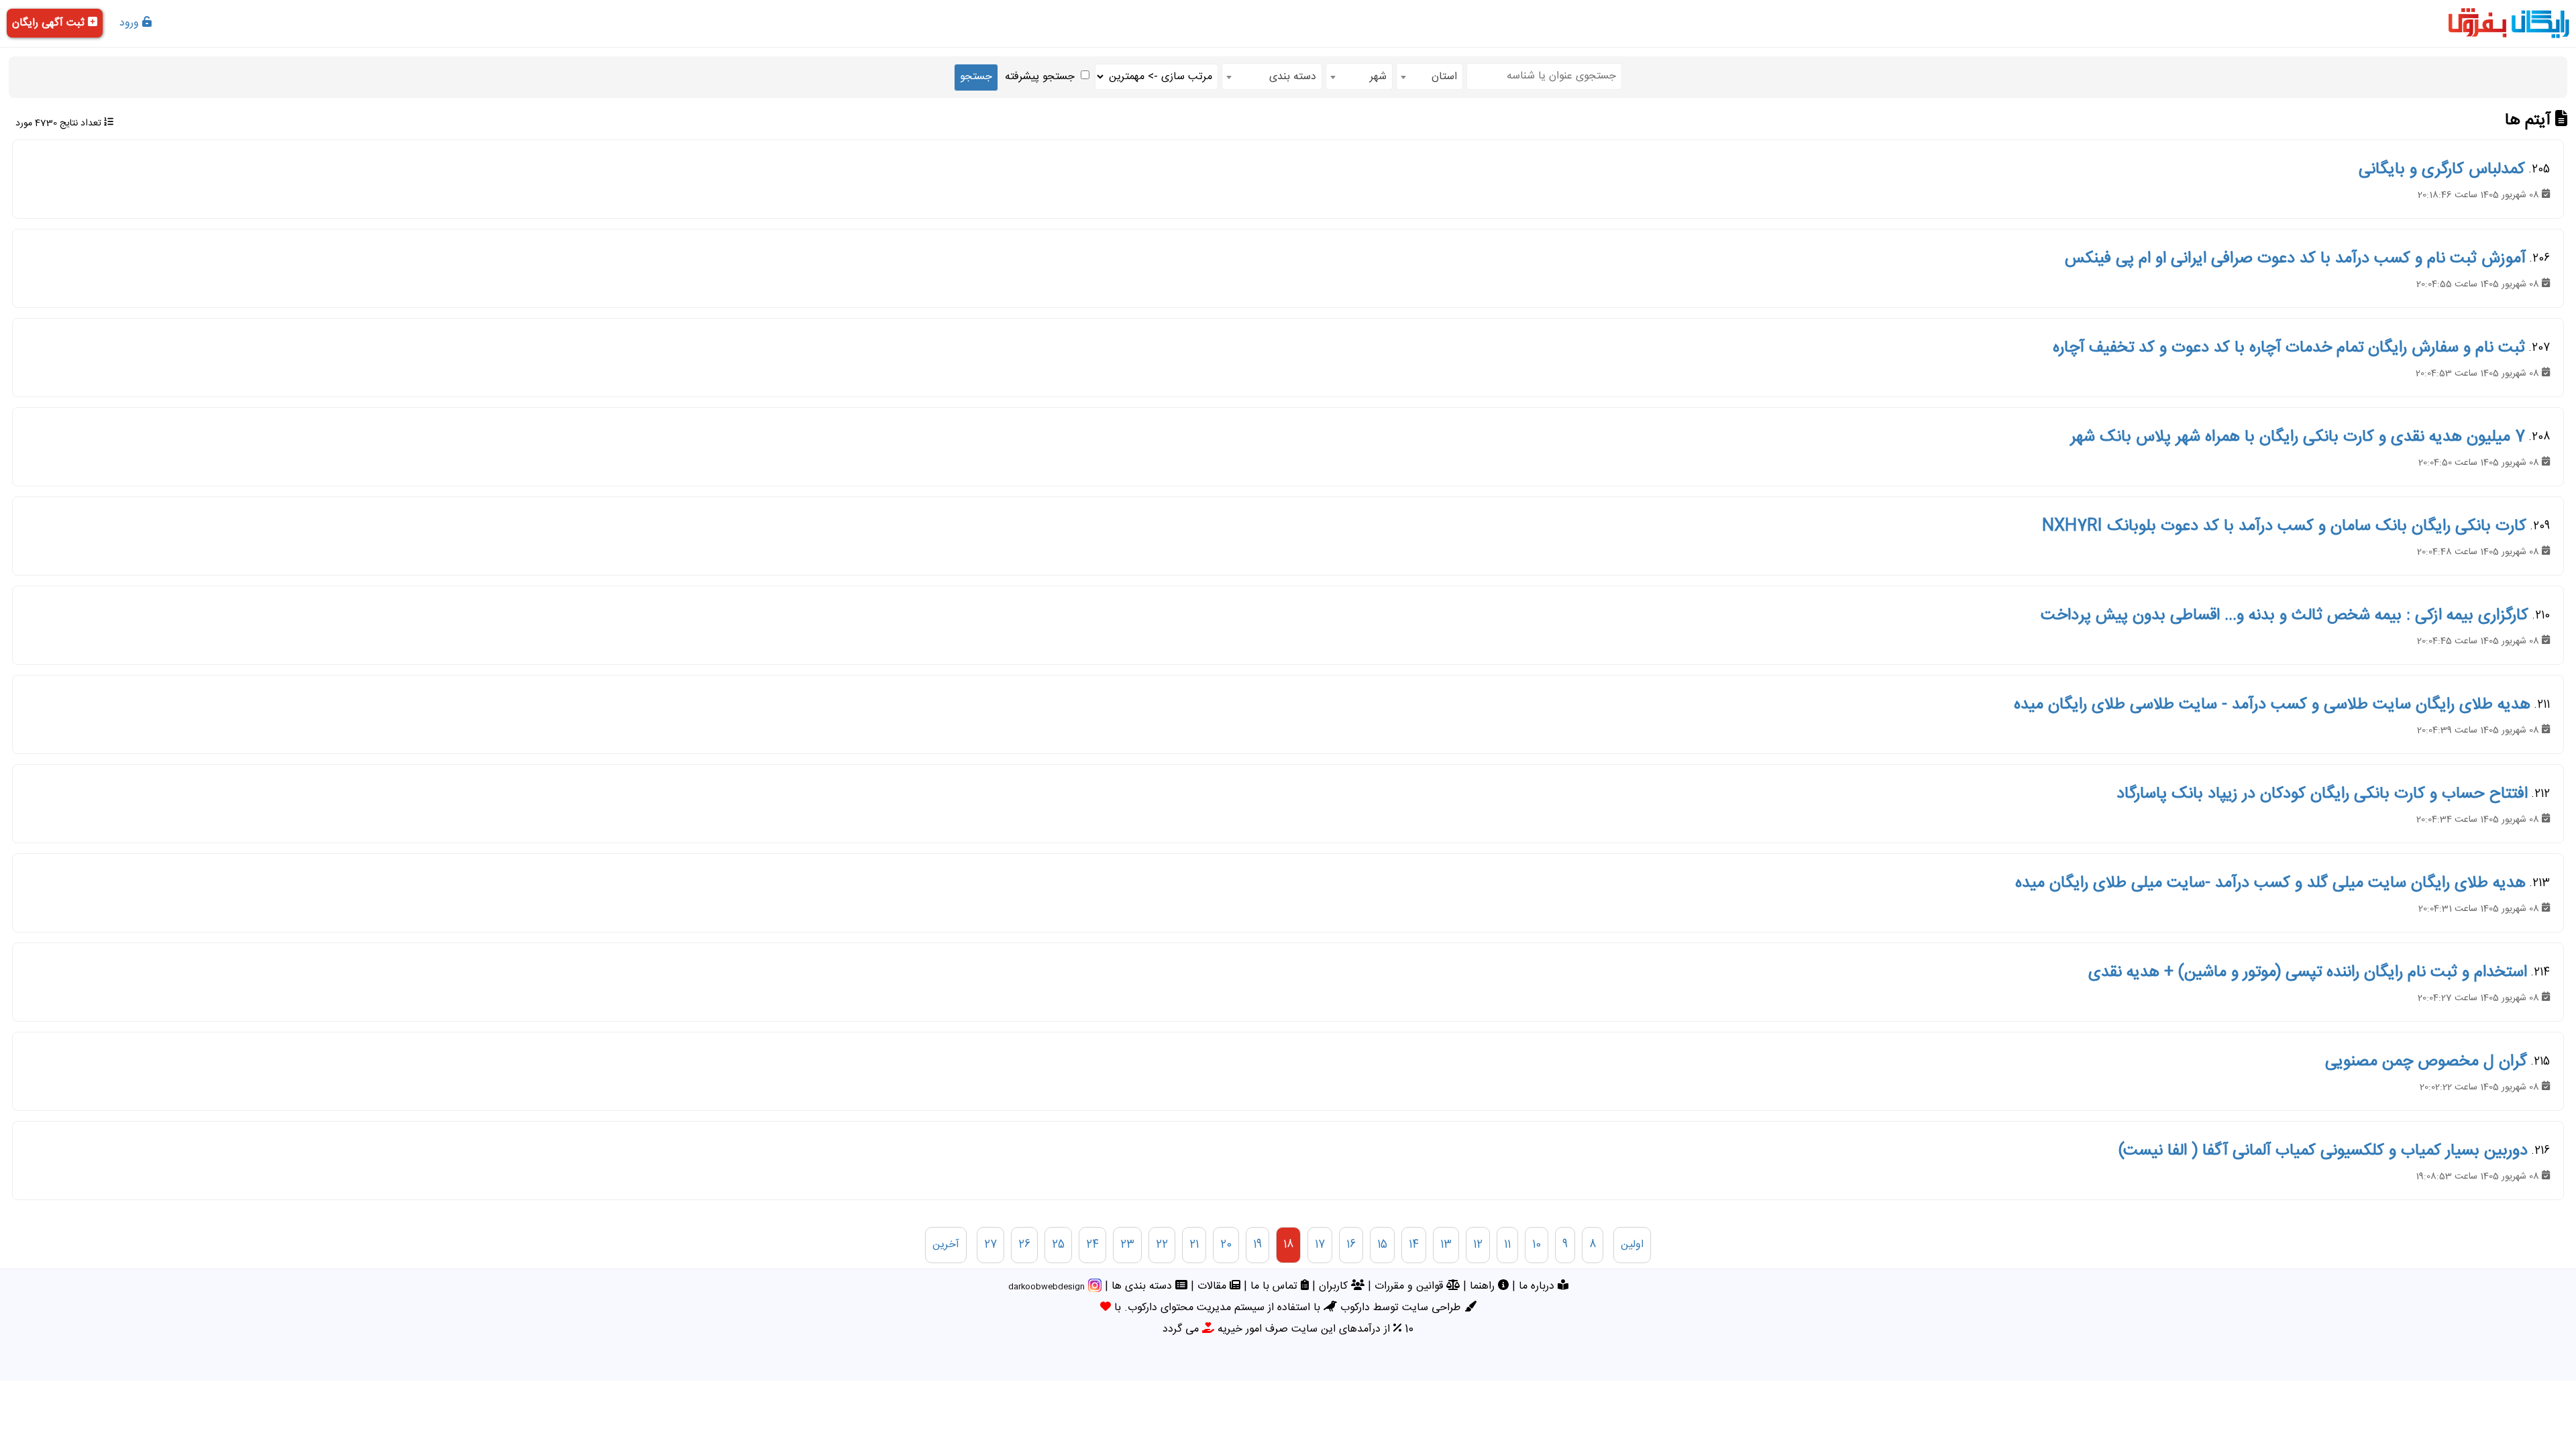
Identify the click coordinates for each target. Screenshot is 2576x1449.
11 (1507, 1245)
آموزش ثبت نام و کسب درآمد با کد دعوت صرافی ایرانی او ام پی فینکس (2295, 259)
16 (1351, 1245)
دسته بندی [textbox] (1293, 77)
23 (1127, 1245)
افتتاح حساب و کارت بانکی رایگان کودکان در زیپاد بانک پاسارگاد (2322, 794)
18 (1288, 1245)
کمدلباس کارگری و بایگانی (2442, 170)
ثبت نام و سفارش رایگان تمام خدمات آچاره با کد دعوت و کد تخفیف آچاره (2289, 348)
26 (1024, 1245)
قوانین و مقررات (1410, 1286)
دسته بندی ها (1143, 1286)
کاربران (1335, 1286)
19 (1257, 1245)
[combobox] (1430, 76)
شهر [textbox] (1378, 77)
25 (1058, 1245)
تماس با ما (1276, 1286)
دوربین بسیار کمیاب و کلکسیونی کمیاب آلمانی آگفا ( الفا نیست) (2323, 1151)
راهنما (1484, 1286)
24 (1092, 1245)
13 (1446, 1245)
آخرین (946, 1245)
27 (990, 1245)
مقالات (1214, 1286)
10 (1537, 1245)
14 (1414, 1245)
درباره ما (1538, 1286)
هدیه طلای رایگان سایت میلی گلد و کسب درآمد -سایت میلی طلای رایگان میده (2270, 883)
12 (1478, 1245)
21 (1194, 1245)
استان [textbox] (1444, 77)
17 (1320, 1245)
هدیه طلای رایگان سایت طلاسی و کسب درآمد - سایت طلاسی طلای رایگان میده (2272, 705)
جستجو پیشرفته (1040, 77)
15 (1382, 1245)
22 (1162, 1245)
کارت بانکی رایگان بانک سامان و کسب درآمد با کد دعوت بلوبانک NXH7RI (2284, 527)
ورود (131, 23)
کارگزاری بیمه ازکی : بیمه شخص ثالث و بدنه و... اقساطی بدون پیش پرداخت (2285, 616)
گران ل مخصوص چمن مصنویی (2426, 1062)
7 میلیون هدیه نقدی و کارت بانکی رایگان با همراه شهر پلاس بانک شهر (2298, 437)
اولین (1632, 1245)
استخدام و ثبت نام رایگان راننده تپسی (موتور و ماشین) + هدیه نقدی (2308, 973)
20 (1226, 1245)
